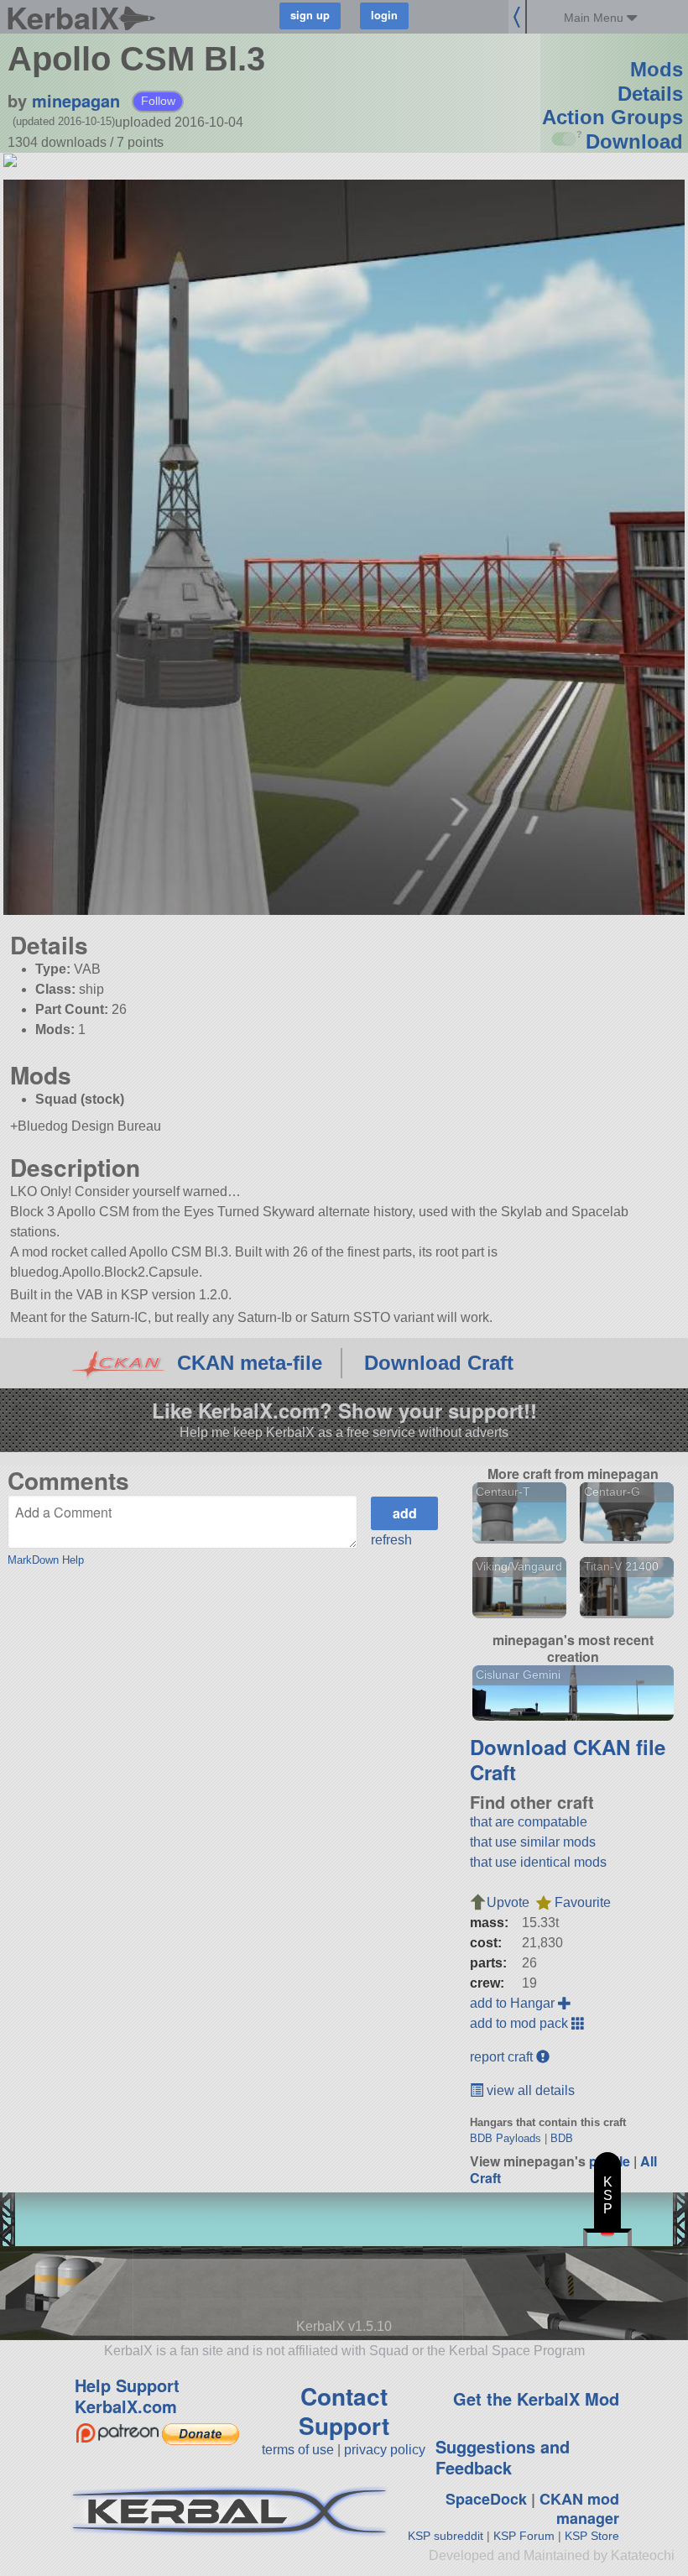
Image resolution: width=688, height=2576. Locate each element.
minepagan (76, 100)
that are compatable (529, 1822)
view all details (529, 2090)
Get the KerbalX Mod (536, 2398)
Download (634, 141)
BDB (562, 2138)
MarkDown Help (46, 1560)
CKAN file (619, 1747)
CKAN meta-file (250, 1363)
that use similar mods (533, 1842)
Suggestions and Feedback (503, 2457)
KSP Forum (524, 2536)
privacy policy (385, 2450)
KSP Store (592, 2536)
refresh (391, 1540)
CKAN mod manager (579, 2508)
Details (650, 94)
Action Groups (612, 117)
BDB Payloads (506, 2138)
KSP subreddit (446, 2536)
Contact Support (344, 2411)
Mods (657, 69)
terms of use (298, 2450)
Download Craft (439, 1363)
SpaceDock (486, 2499)
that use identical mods (538, 1862)
